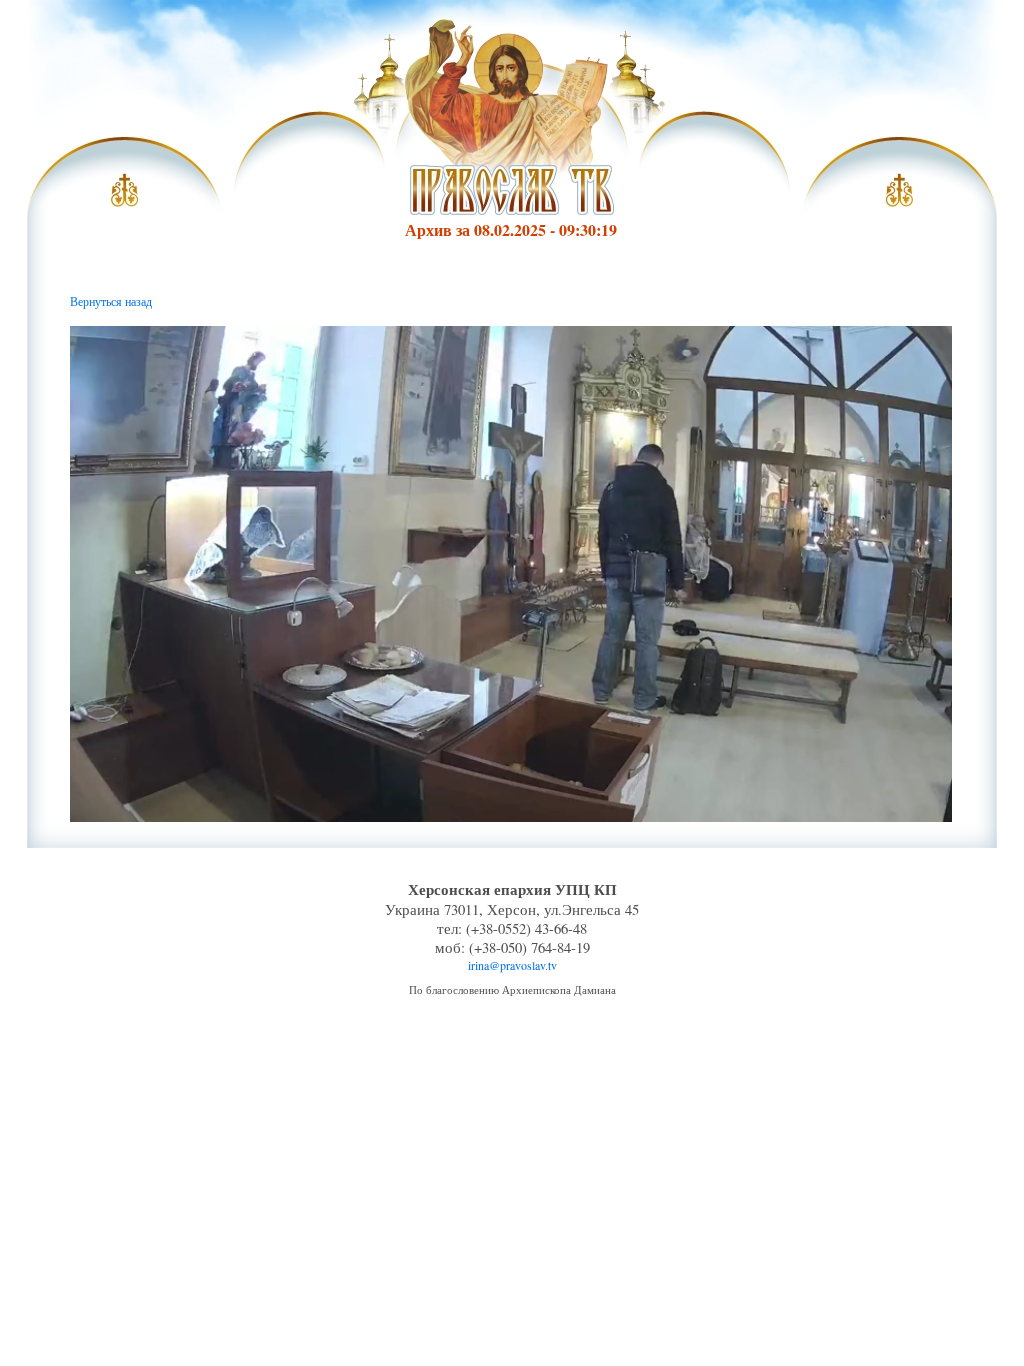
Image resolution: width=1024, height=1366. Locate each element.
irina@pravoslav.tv (512, 965)
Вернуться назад (111, 301)
